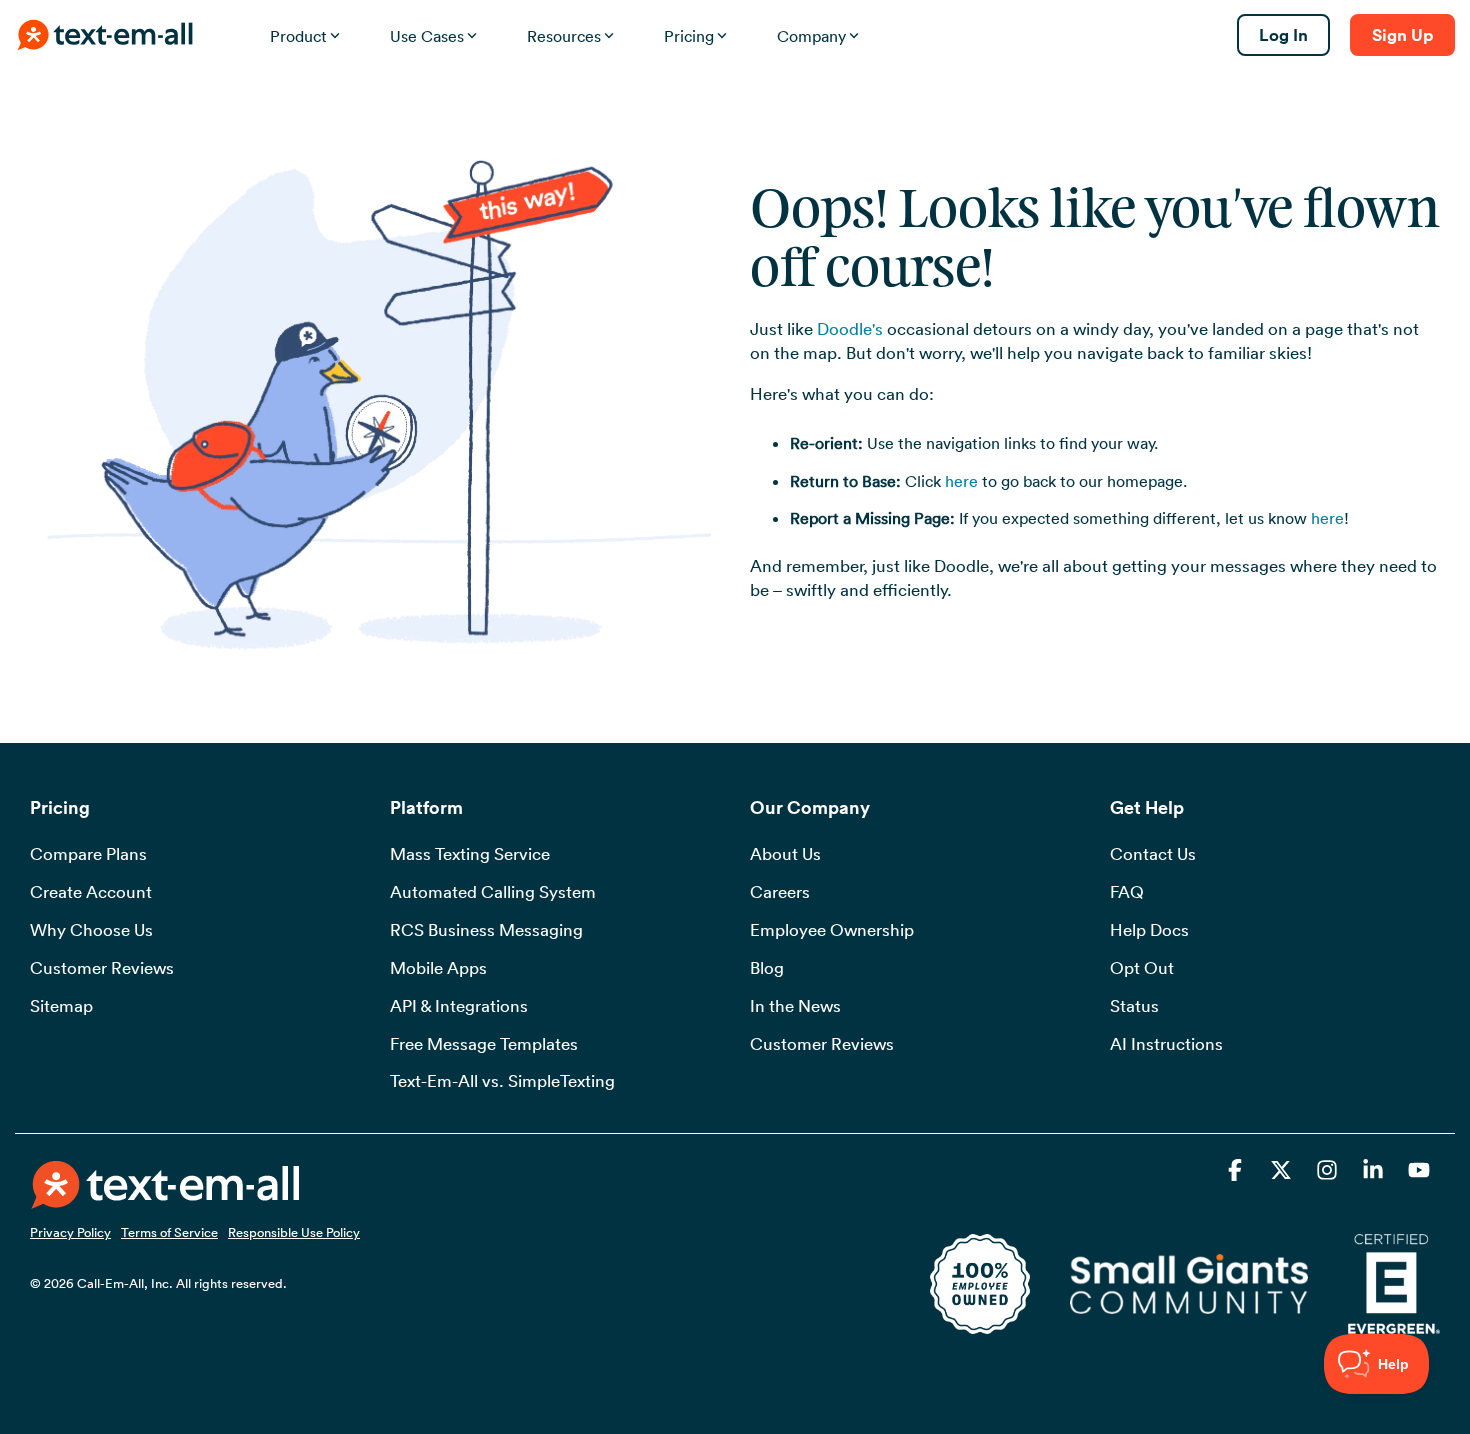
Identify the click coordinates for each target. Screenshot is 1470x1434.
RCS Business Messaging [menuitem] (486, 930)
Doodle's (850, 329)
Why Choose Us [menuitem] (91, 930)
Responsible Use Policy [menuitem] (294, 1232)
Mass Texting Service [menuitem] (470, 854)
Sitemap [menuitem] (61, 1006)
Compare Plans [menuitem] (88, 854)
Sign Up (1402, 35)
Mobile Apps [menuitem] (438, 968)
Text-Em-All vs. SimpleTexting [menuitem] (502, 1081)
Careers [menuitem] (780, 892)
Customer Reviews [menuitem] (102, 968)
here (961, 481)
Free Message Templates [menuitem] (484, 1044)
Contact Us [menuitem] (1153, 854)
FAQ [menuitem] (1127, 892)
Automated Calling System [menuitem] (493, 892)
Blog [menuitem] (767, 968)
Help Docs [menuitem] (1149, 930)
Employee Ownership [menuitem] (832, 930)
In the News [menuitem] (795, 1006)
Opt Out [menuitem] (1142, 968)
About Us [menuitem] (785, 854)
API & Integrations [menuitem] (459, 1006)
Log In (1283, 35)
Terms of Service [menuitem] (169, 1232)
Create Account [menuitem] (91, 892)
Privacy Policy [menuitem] (70, 1232)
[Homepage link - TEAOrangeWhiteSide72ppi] (165, 1197)
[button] (1237, 1172)
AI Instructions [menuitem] (1166, 1044)
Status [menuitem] (1134, 1006)
